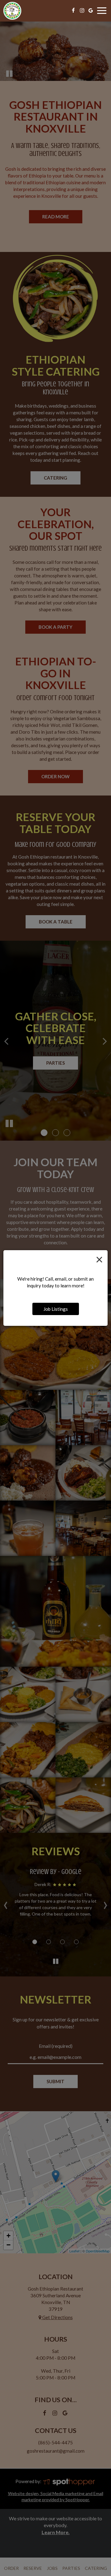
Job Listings (56, 1309)
